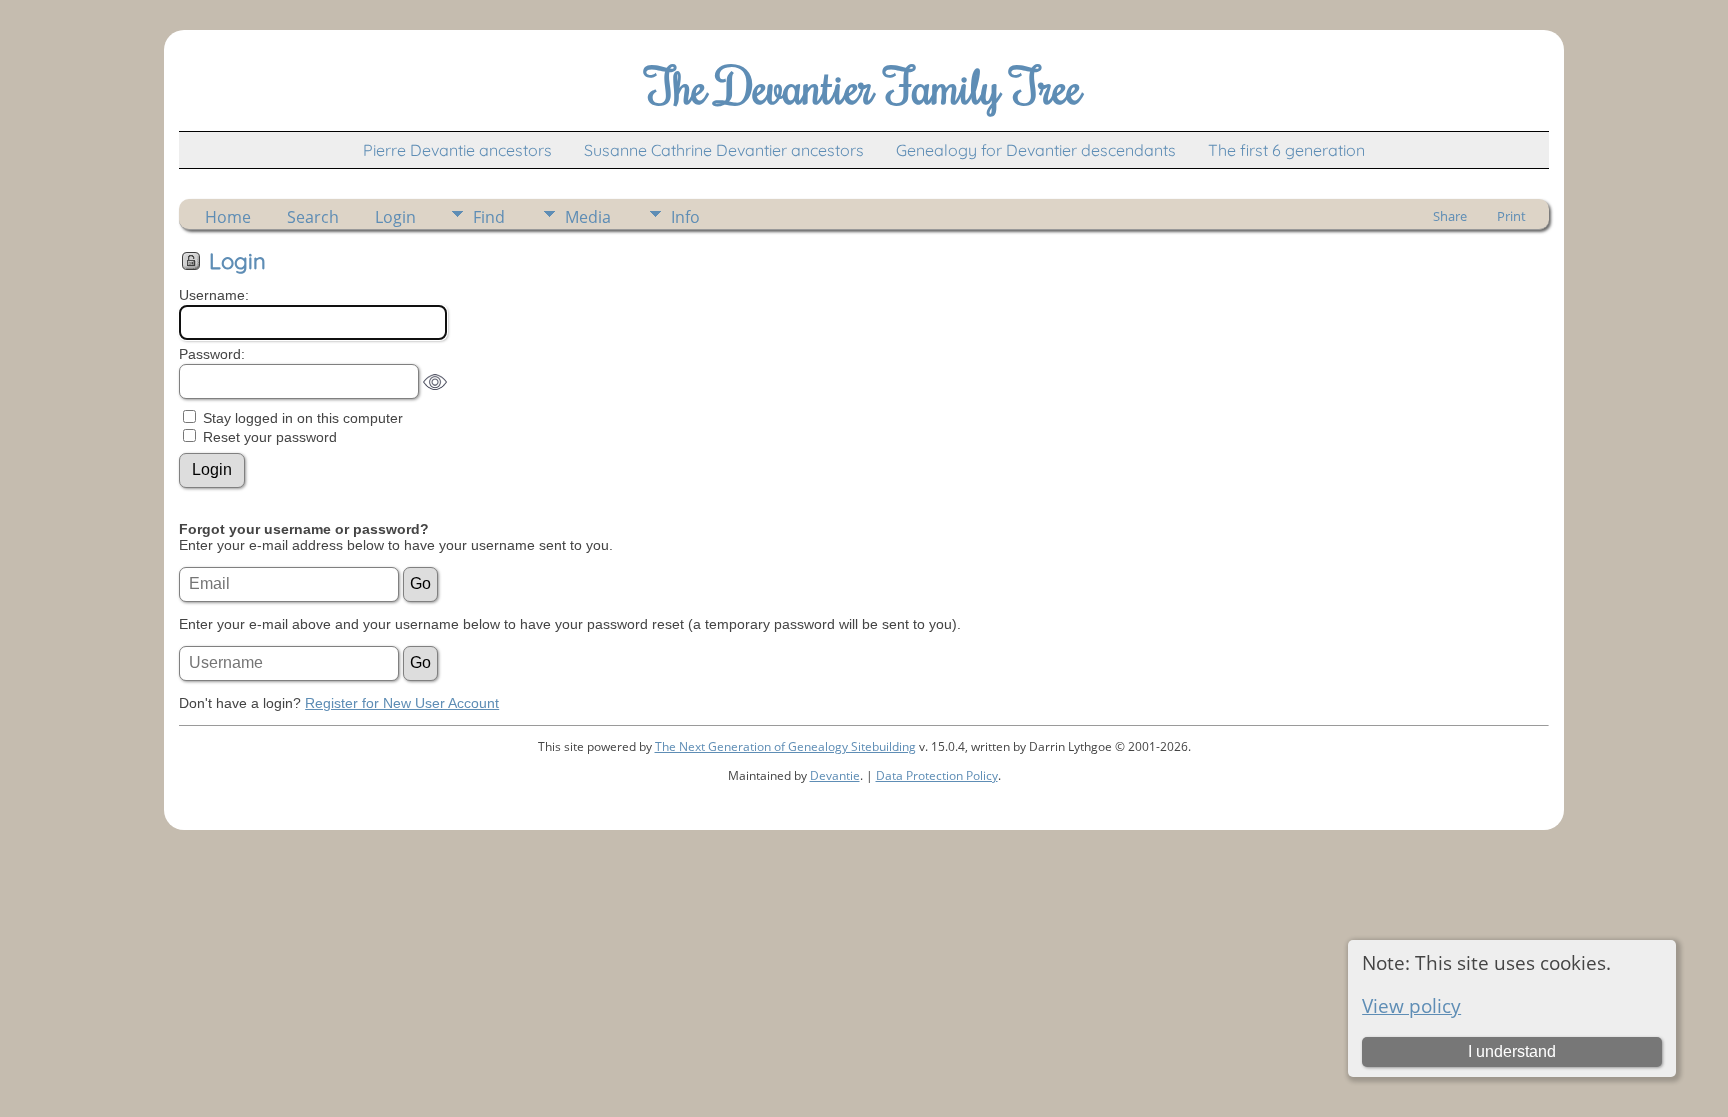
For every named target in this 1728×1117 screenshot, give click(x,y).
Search (313, 217)
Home (228, 217)
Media (588, 217)
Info (685, 217)
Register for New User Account (402, 703)
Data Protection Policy (937, 775)
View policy (1411, 1005)
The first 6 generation (1286, 150)
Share (1450, 216)
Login (395, 217)
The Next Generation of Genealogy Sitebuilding (785, 746)
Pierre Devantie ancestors (457, 150)
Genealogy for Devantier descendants (1036, 150)
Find (489, 217)
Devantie (835, 775)
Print (1511, 216)
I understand (1512, 1051)
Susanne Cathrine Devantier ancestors (724, 150)
